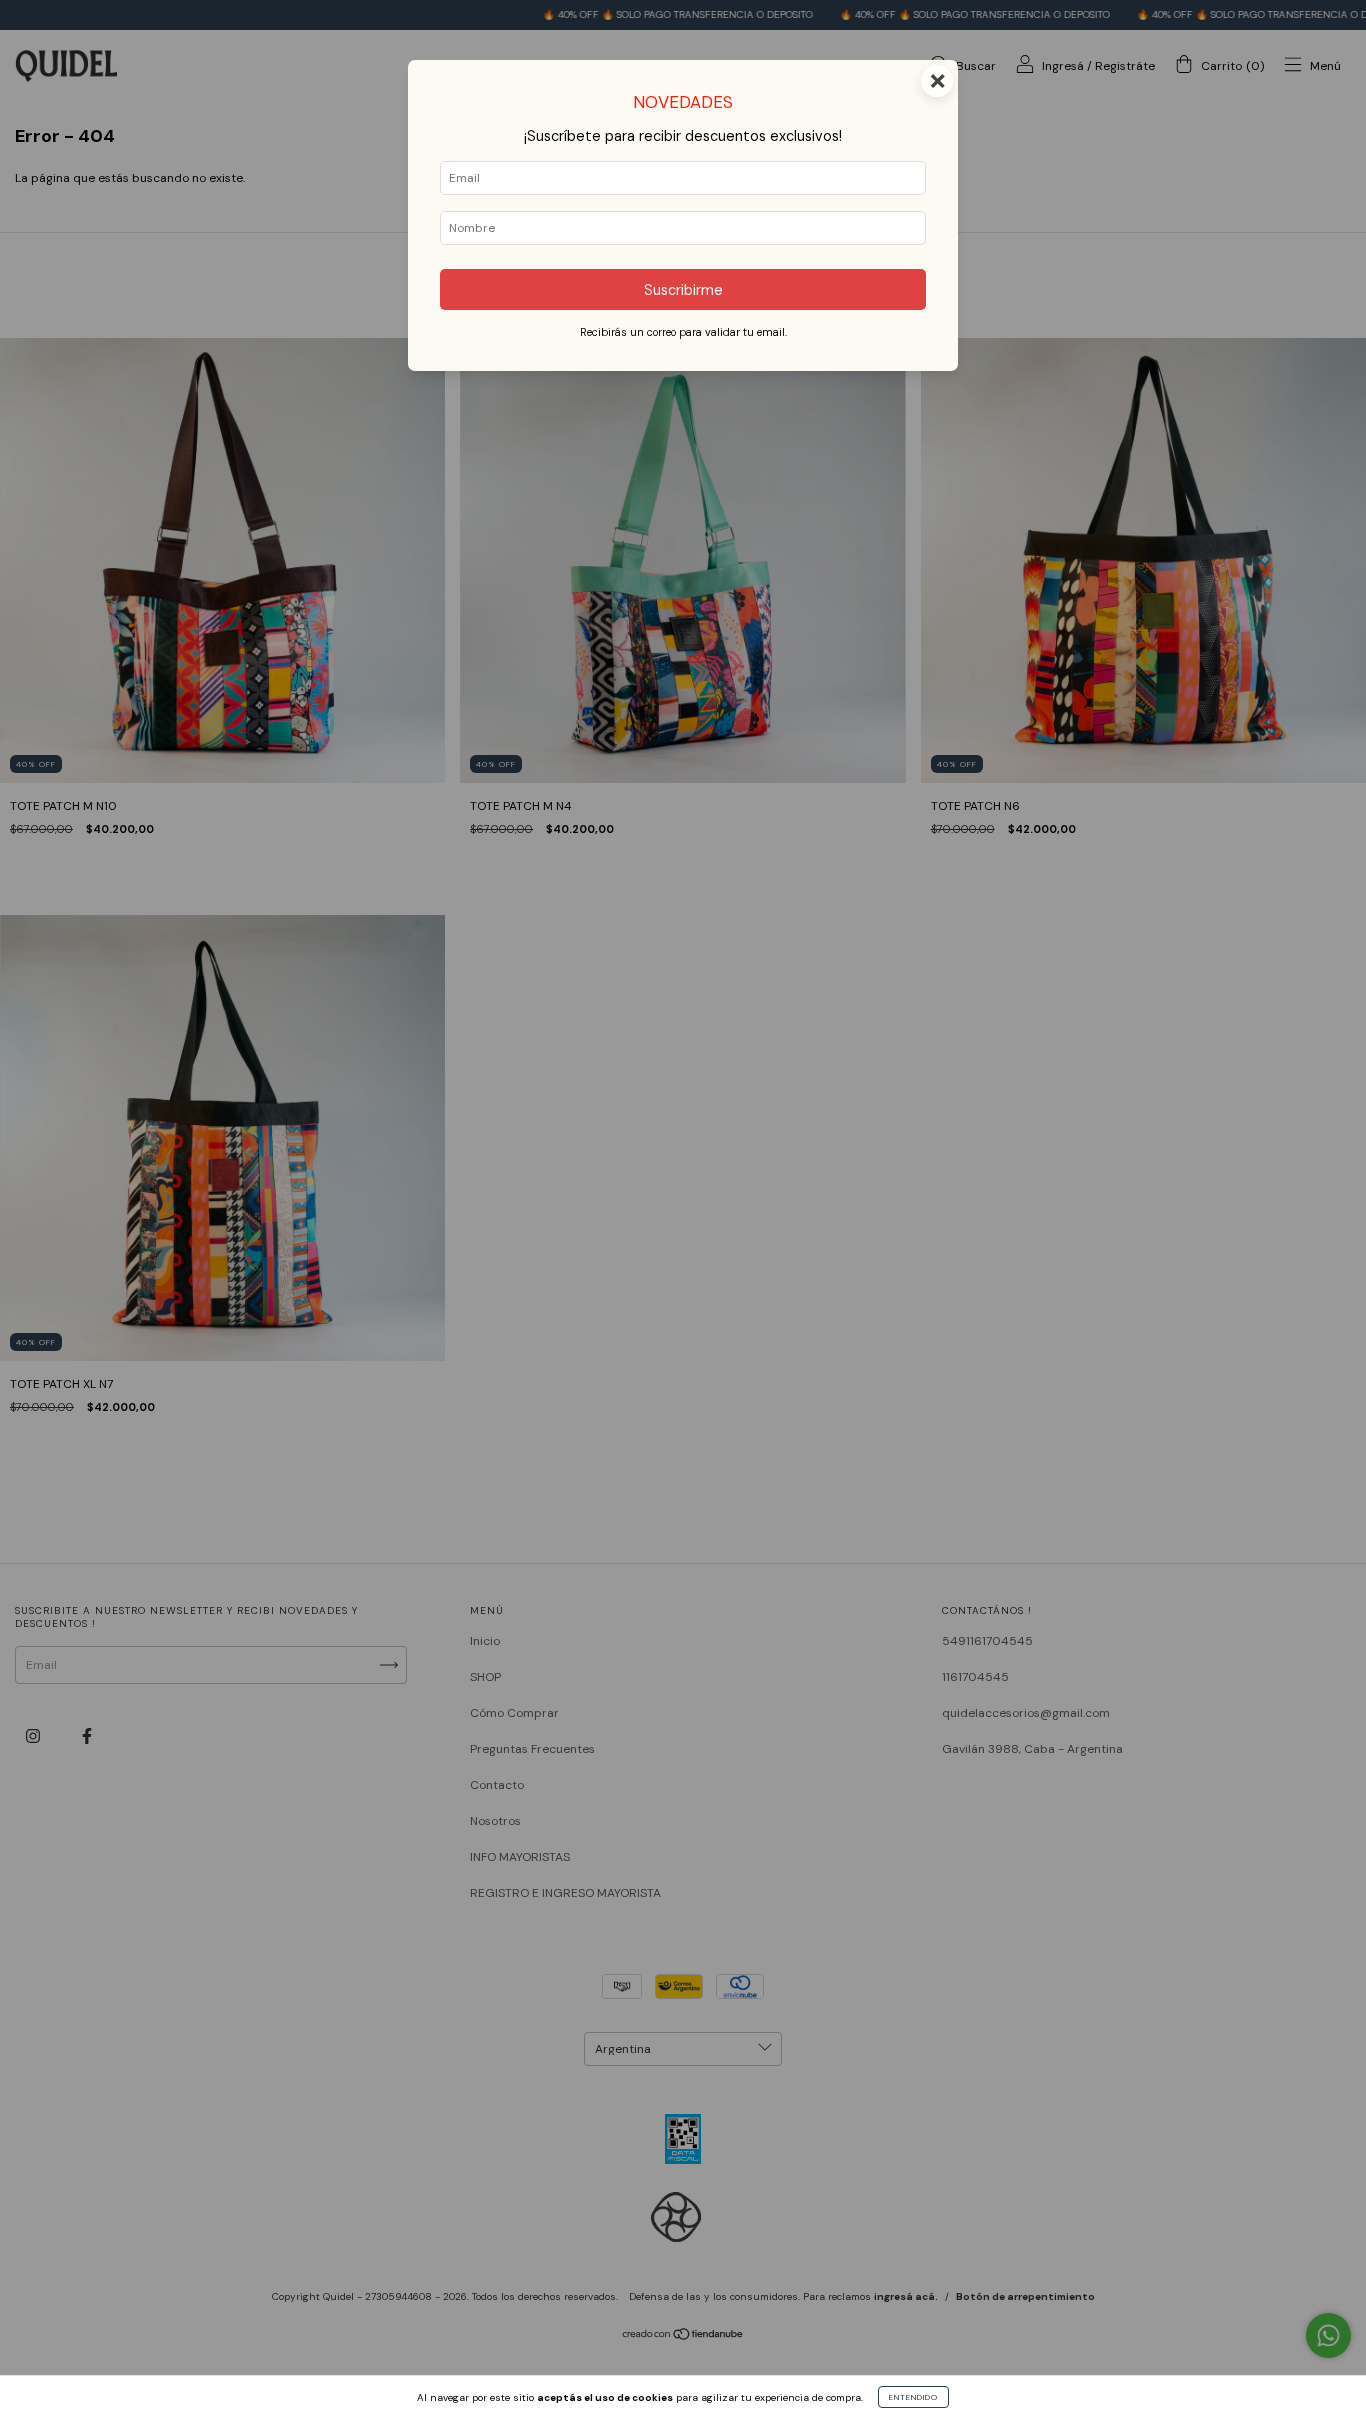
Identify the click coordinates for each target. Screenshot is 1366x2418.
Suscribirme (683, 290)
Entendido (913, 2397)
